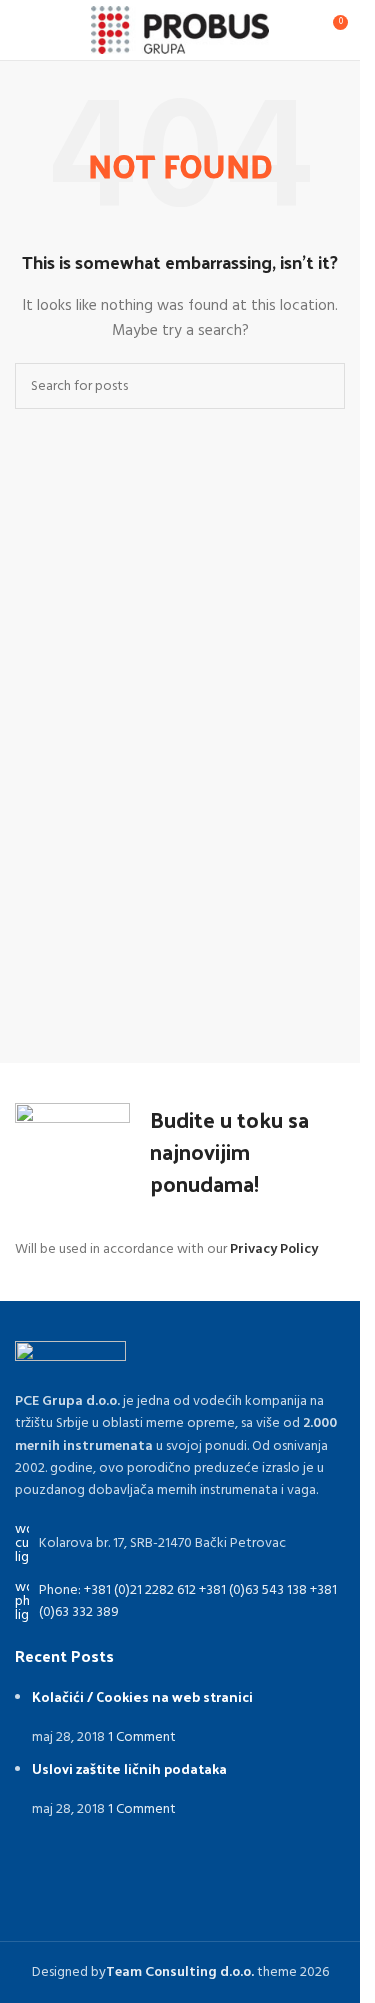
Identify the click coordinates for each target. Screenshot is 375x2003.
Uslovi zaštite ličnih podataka (129, 1768)
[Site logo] (180, 30)
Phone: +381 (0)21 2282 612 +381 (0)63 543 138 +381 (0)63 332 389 (188, 1601)
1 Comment (142, 1737)
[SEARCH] (322, 386)
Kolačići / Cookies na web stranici (142, 1696)
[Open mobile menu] (23, 30)
